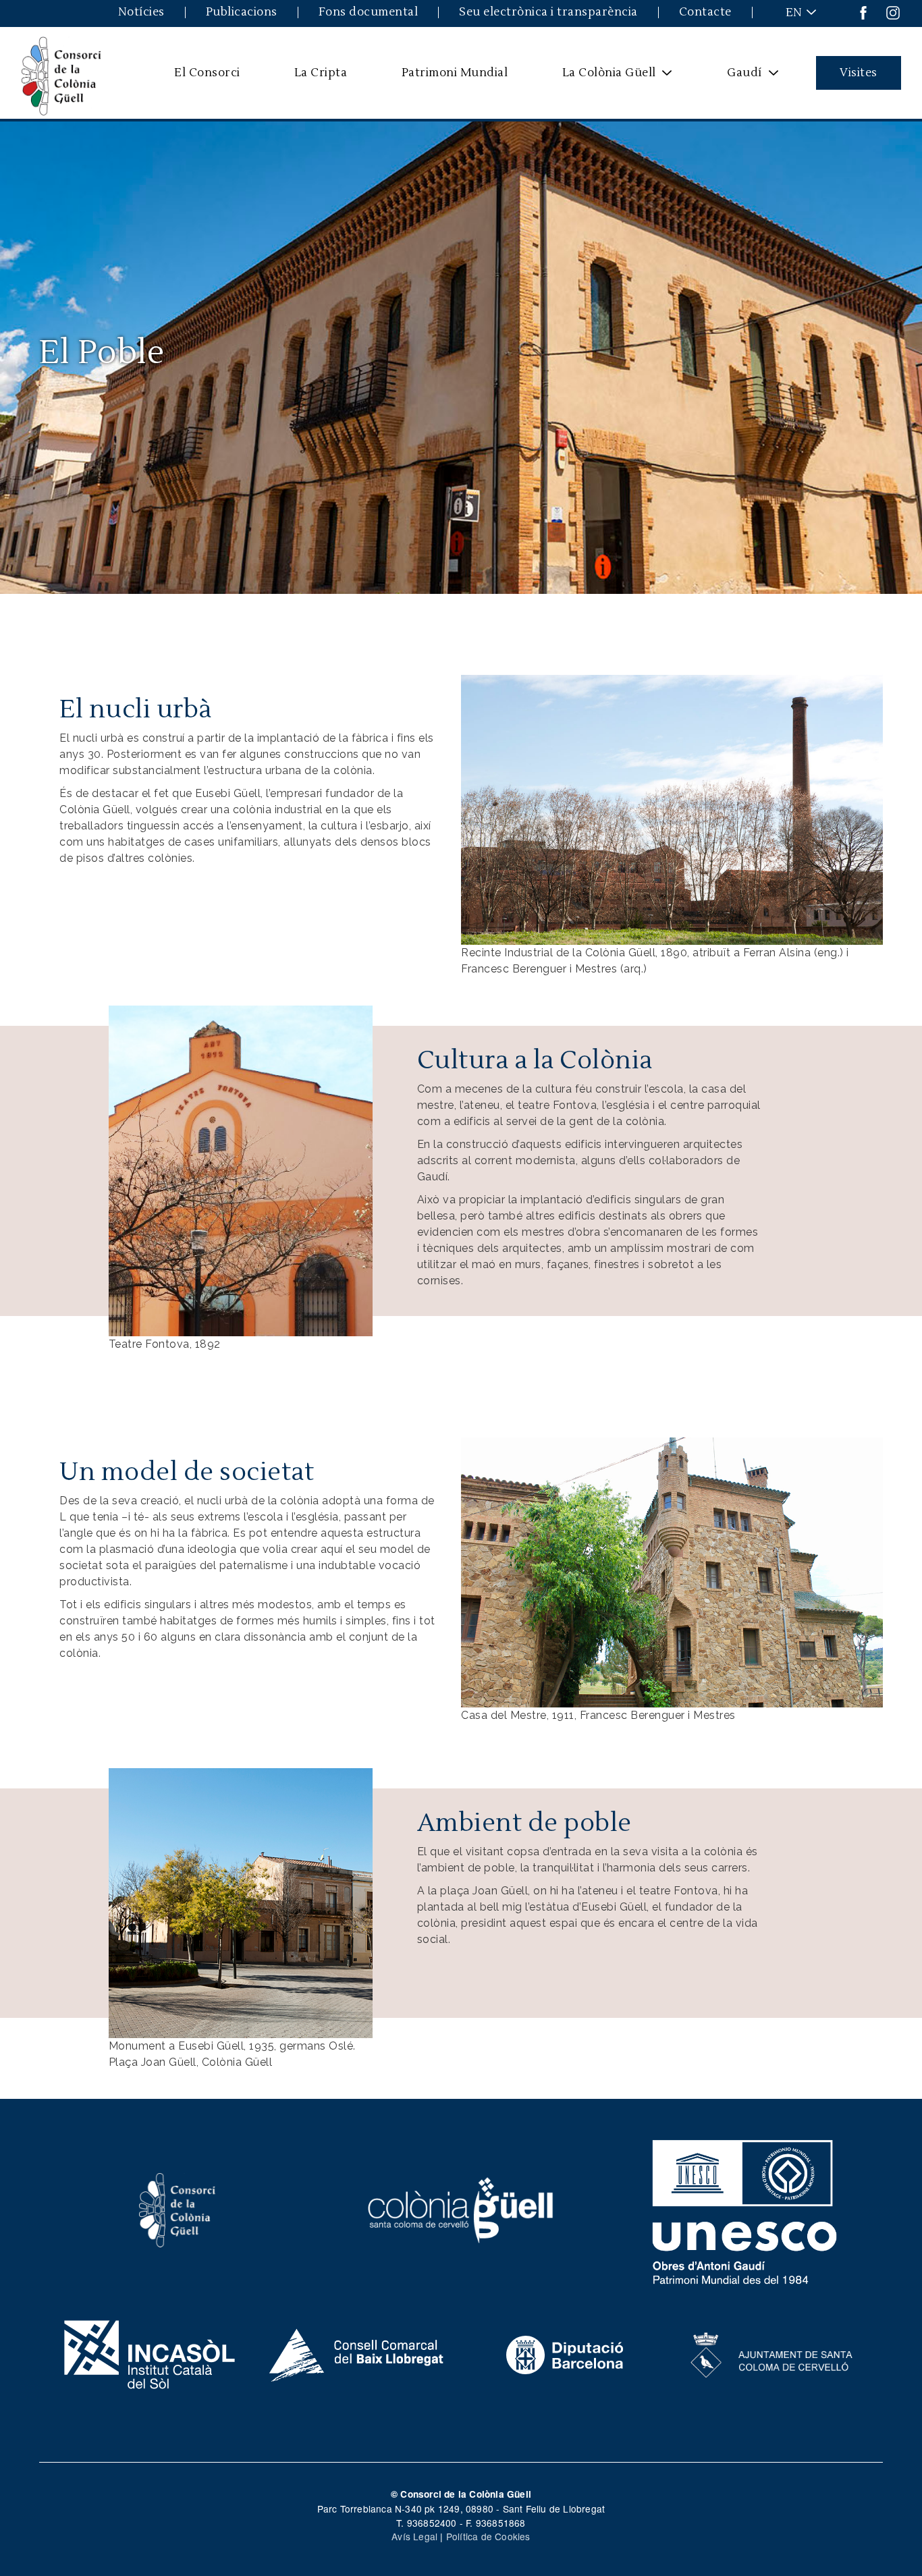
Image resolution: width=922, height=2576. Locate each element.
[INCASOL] (150, 2353)
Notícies (141, 12)
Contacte (705, 12)
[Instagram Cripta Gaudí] (893, 12)
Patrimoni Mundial (455, 73)
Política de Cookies (488, 2536)
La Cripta (321, 73)
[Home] (61, 73)
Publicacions (242, 12)
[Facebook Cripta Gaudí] (863, 12)
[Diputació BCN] (565, 2353)
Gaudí (736, 78)
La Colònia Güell (600, 78)
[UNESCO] (745, 2209)
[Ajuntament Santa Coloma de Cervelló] (772, 2353)
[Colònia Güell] (461, 2209)
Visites (859, 73)
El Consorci (207, 73)
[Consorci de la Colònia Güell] (178, 2209)
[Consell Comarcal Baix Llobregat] (357, 2353)
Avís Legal (414, 2536)
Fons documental (369, 12)
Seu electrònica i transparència (548, 12)
